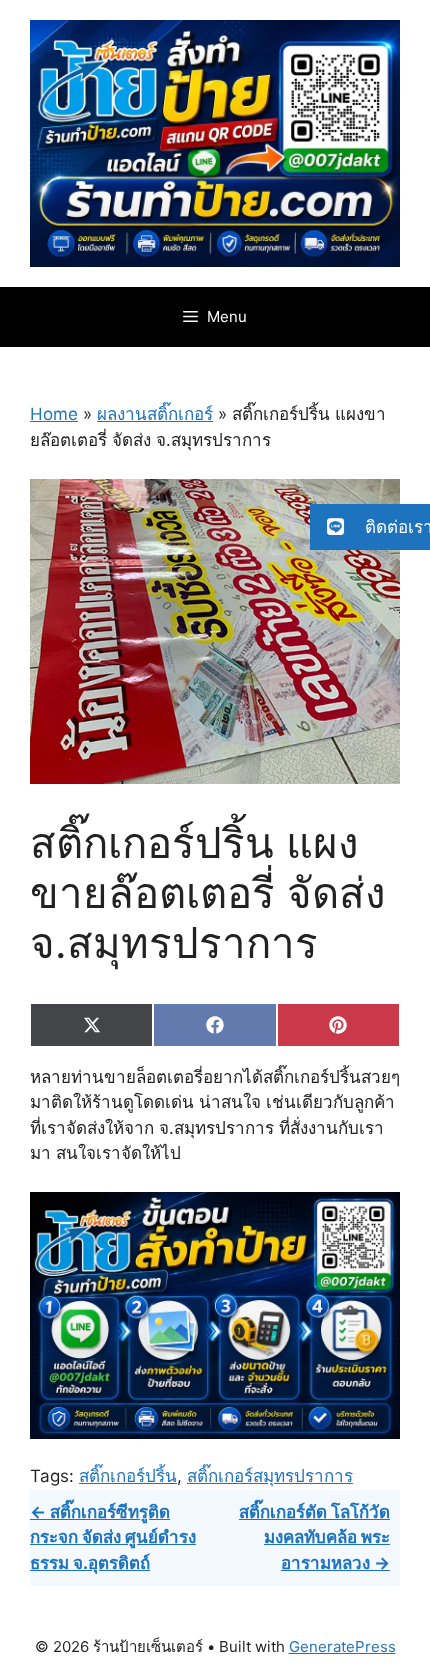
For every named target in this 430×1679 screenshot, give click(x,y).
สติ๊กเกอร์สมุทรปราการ (270, 1476)
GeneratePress (342, 1646)
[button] (370, 527)
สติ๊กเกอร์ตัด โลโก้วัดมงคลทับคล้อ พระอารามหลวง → (314, 1537)
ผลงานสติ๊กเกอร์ (155, 414)
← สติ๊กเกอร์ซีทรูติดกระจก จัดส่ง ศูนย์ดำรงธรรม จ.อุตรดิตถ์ (113, 1537)
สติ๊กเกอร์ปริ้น (128, 1476)
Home (54, 414)
